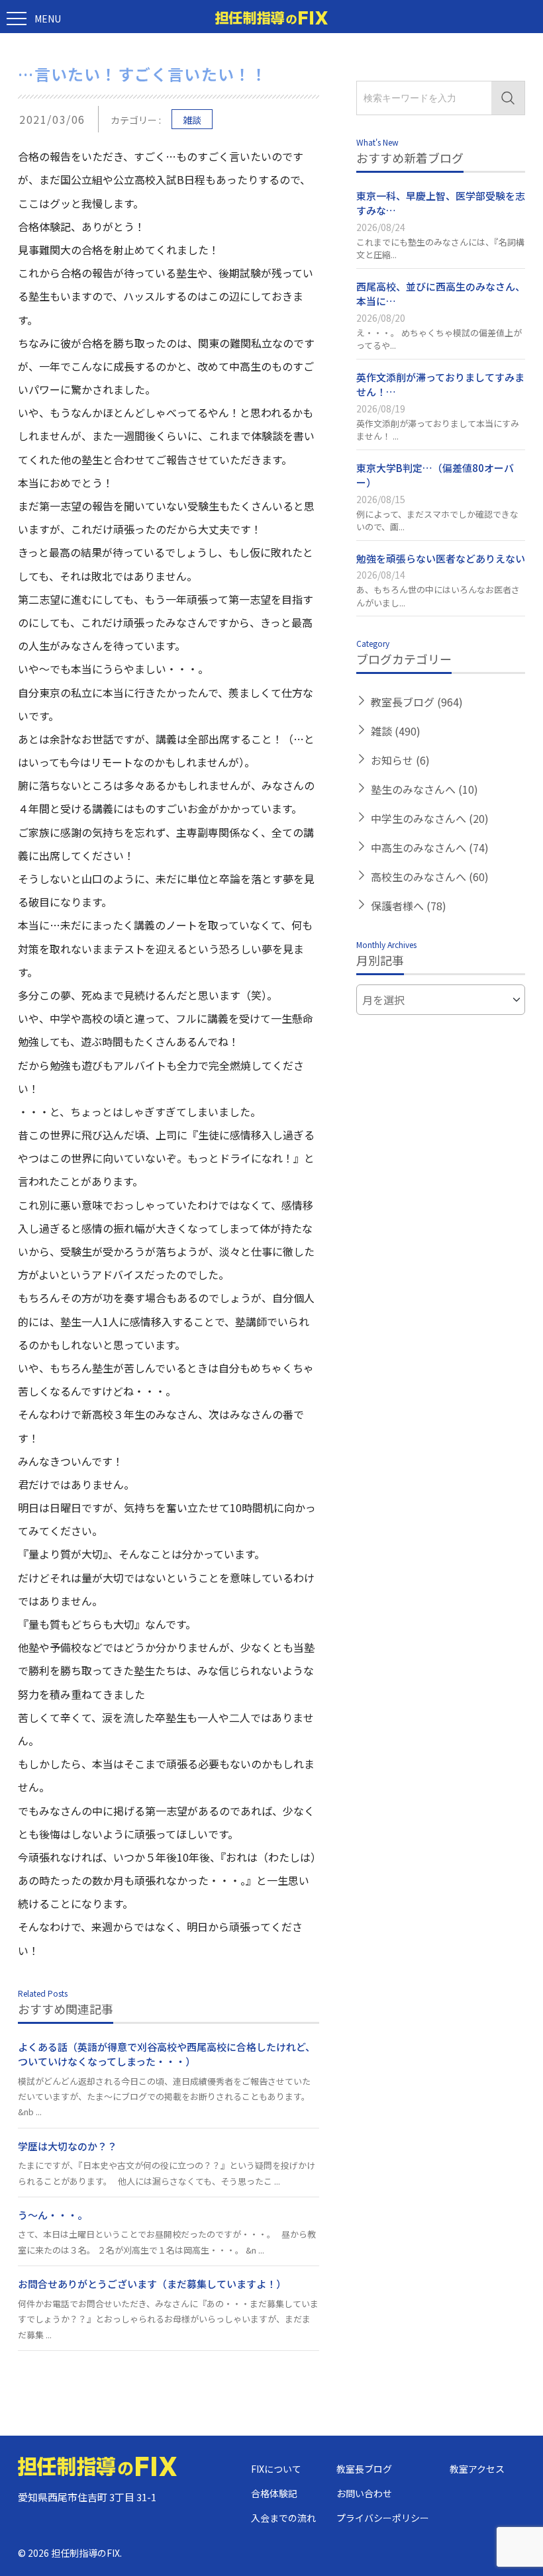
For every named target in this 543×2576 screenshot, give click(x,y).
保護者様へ (409, 906)
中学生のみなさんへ (430, 818)
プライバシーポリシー (383, 2518)
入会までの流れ (283, 2518)
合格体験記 (274, 2493)
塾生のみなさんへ (424, 789)
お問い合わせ (364, 2493)
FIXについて (276, 2469)
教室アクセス (477, 2469)
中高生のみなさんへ (430, 847)
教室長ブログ (417, 702)
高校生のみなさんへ (430, 877)
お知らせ (400, 760)
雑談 (192, 120)
